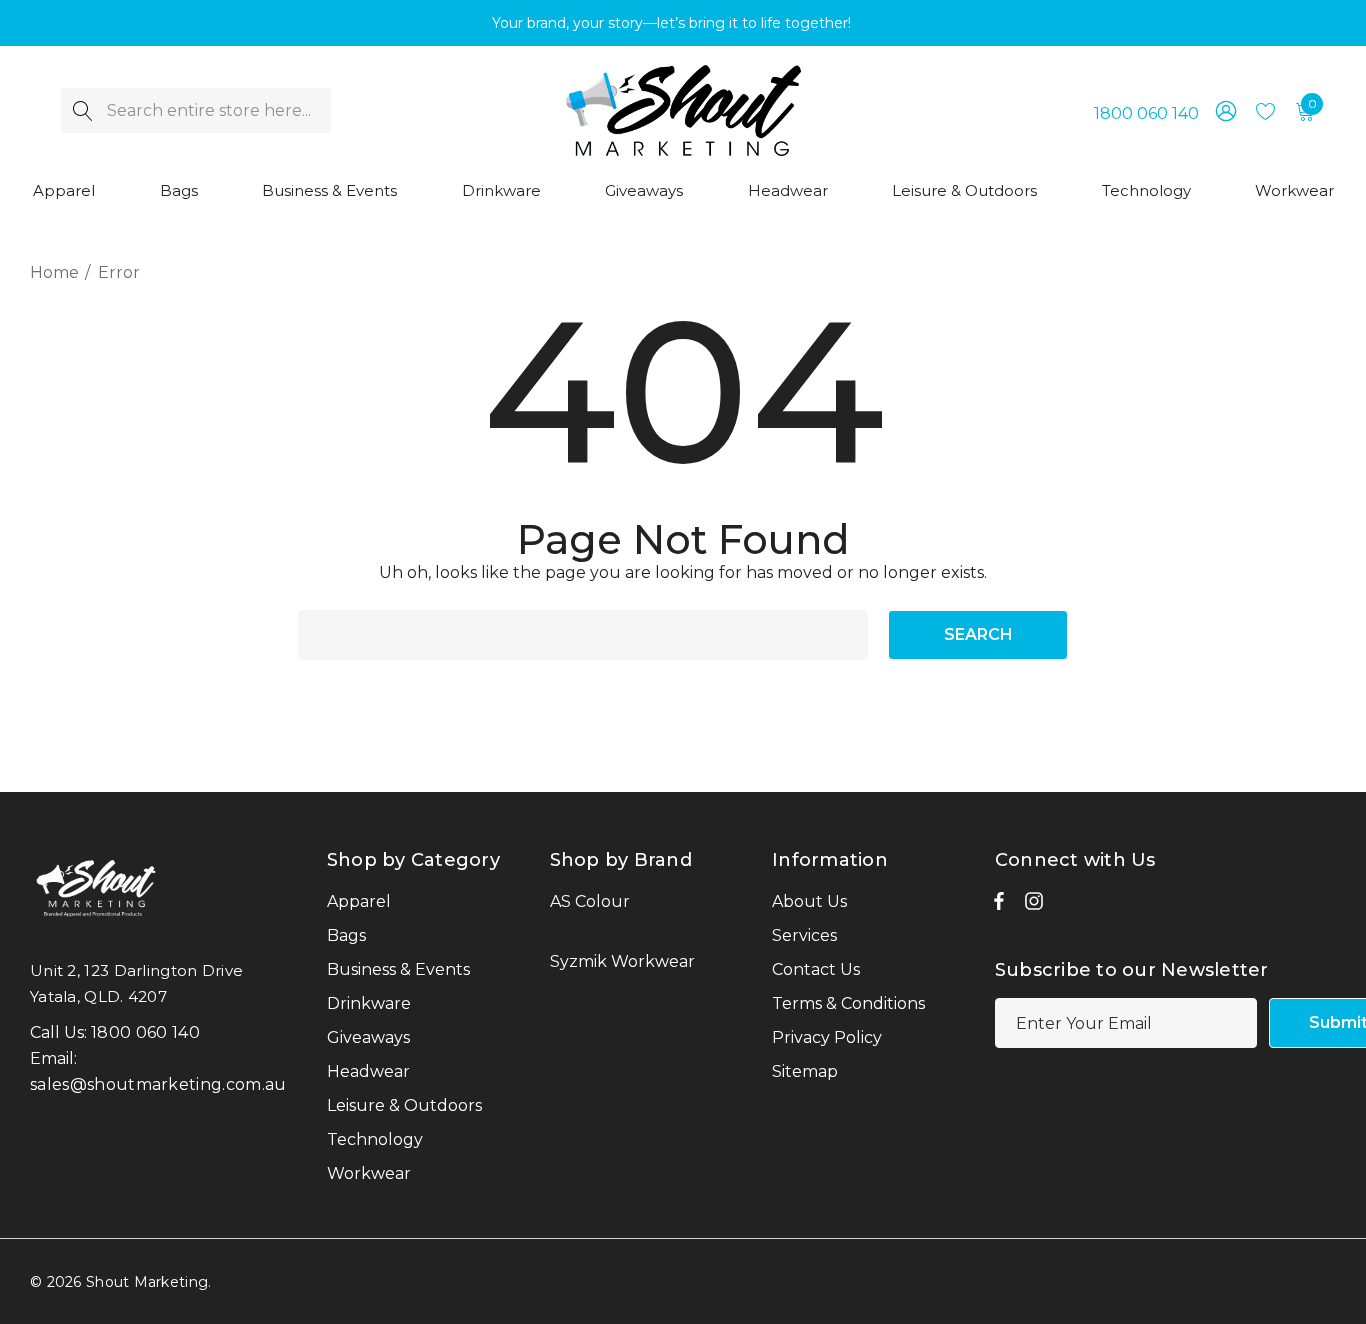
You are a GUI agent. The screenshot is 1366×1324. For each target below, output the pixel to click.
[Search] (83, 110)
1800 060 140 (1146, 113)
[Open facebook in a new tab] (999, 906)
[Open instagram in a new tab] (1034, 906)
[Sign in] (1224, 111)
